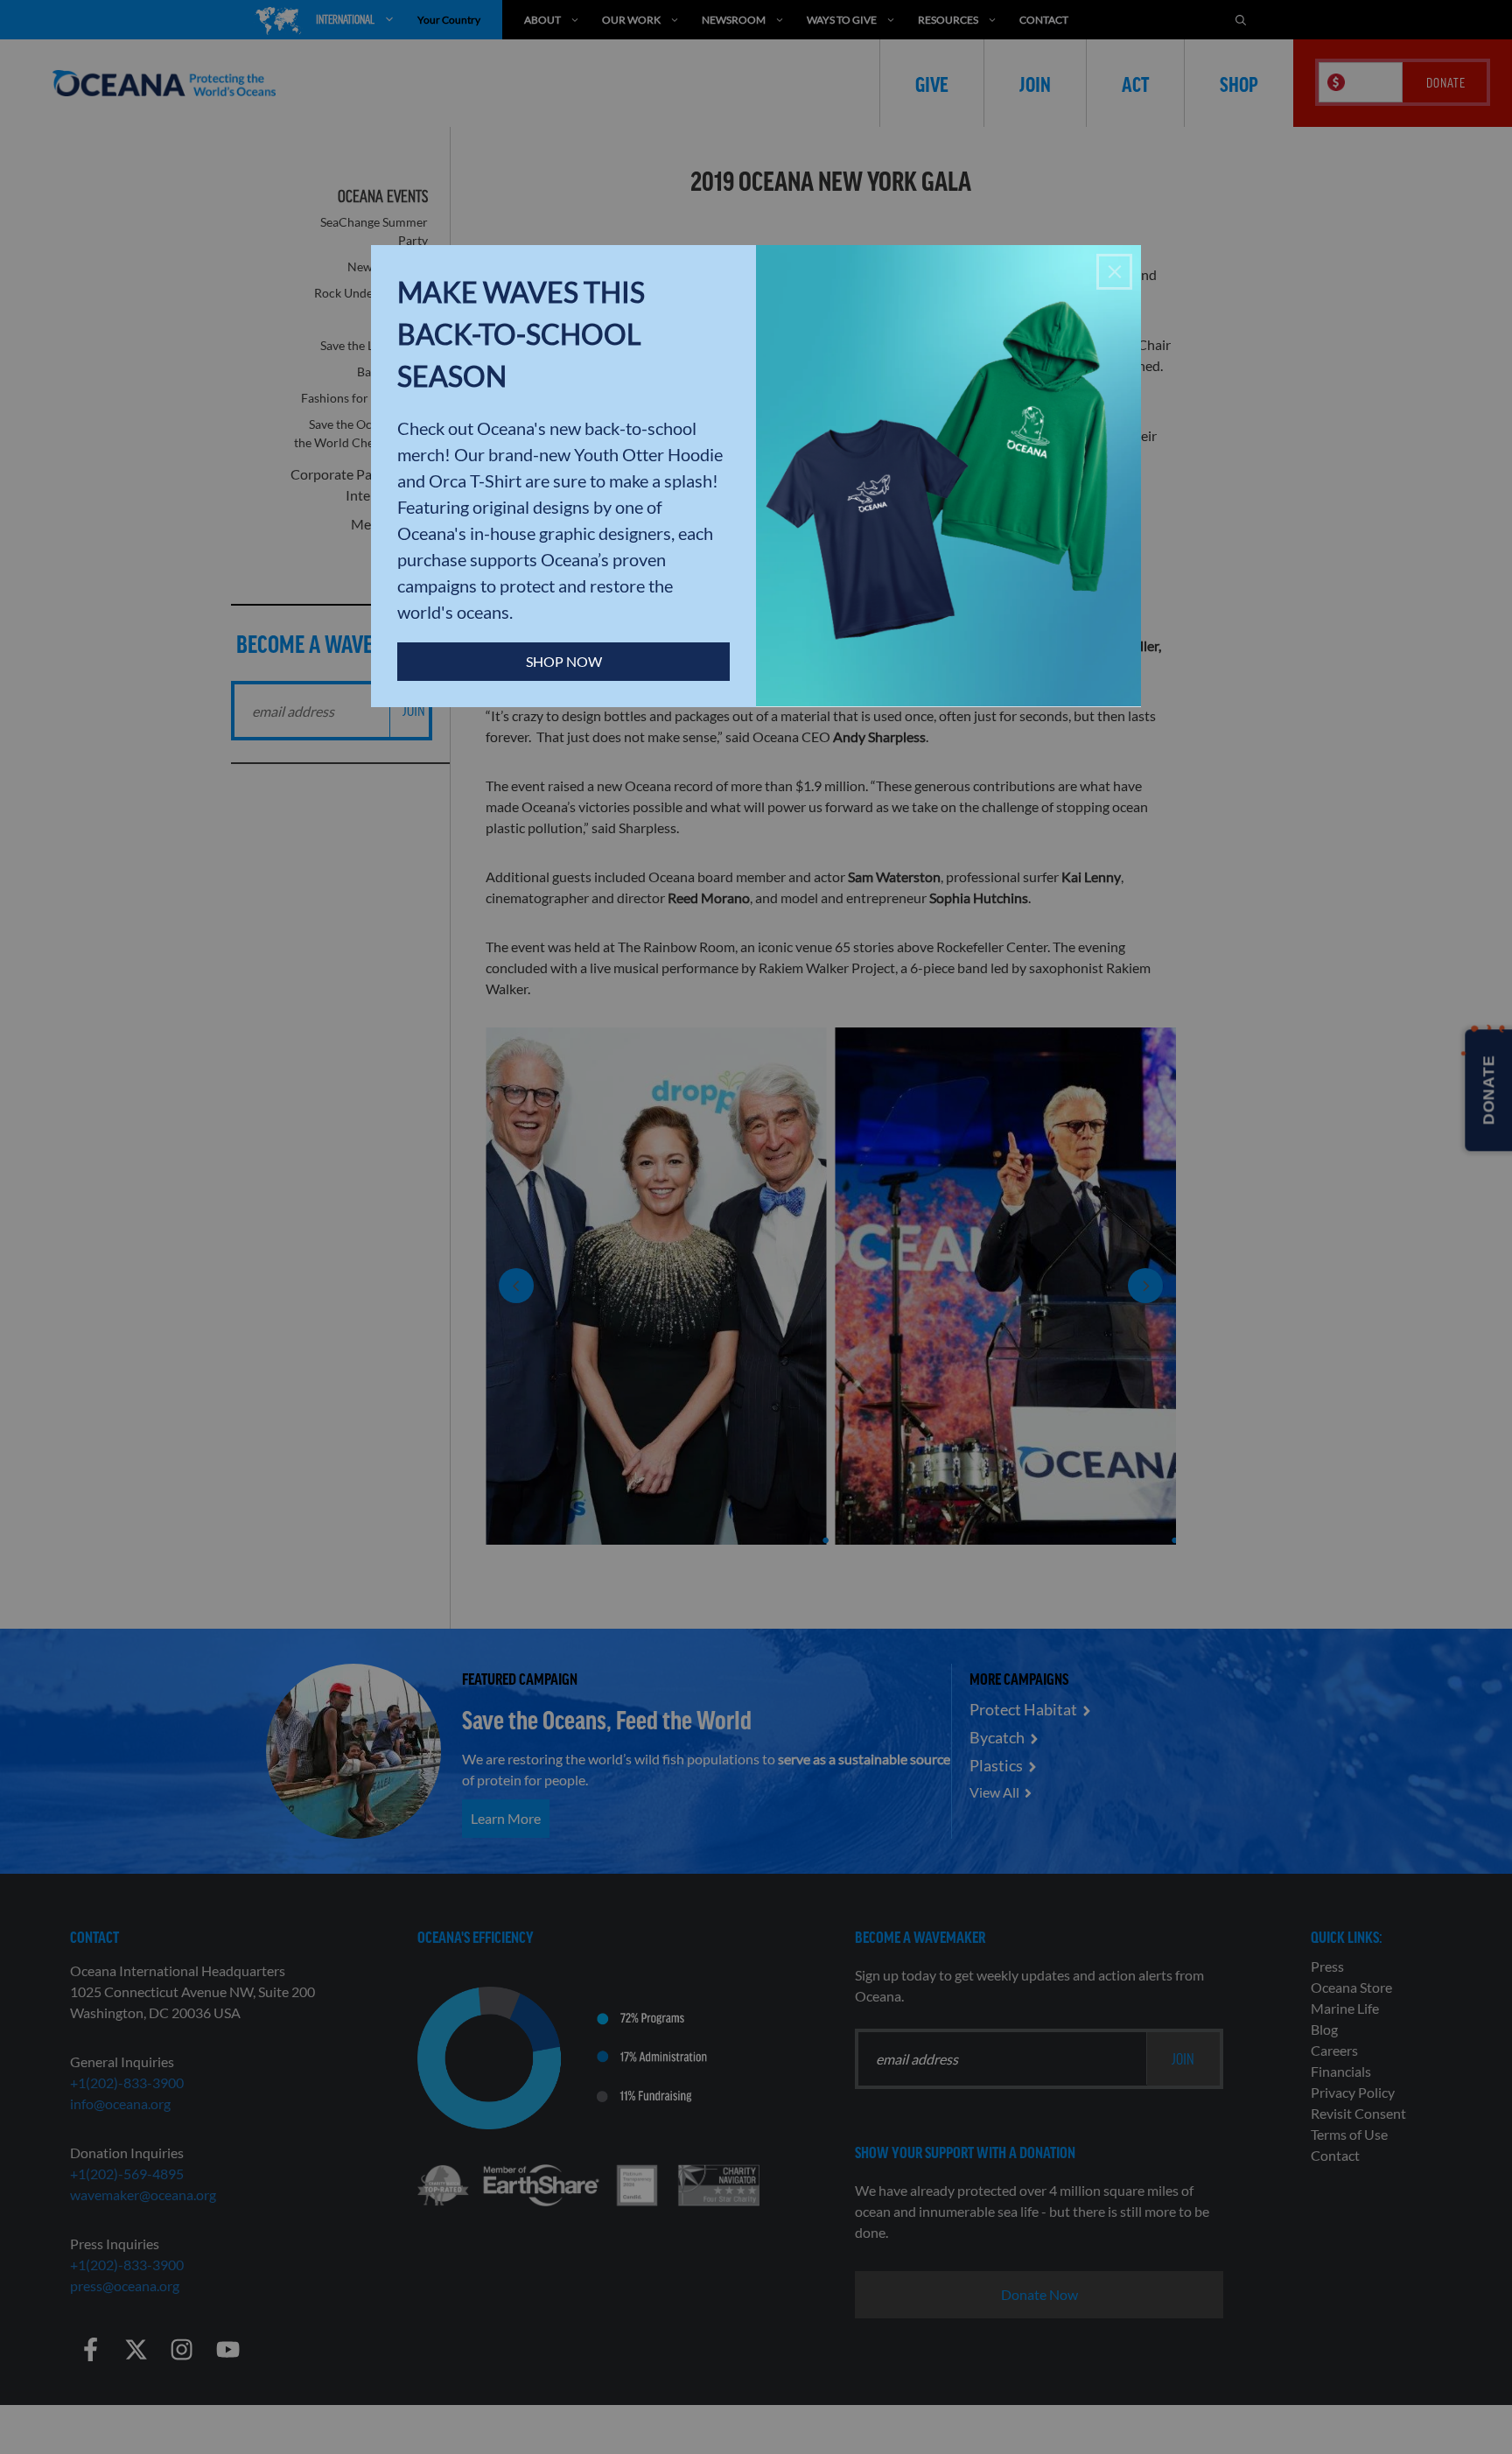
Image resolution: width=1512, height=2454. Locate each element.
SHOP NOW (564, 661)
